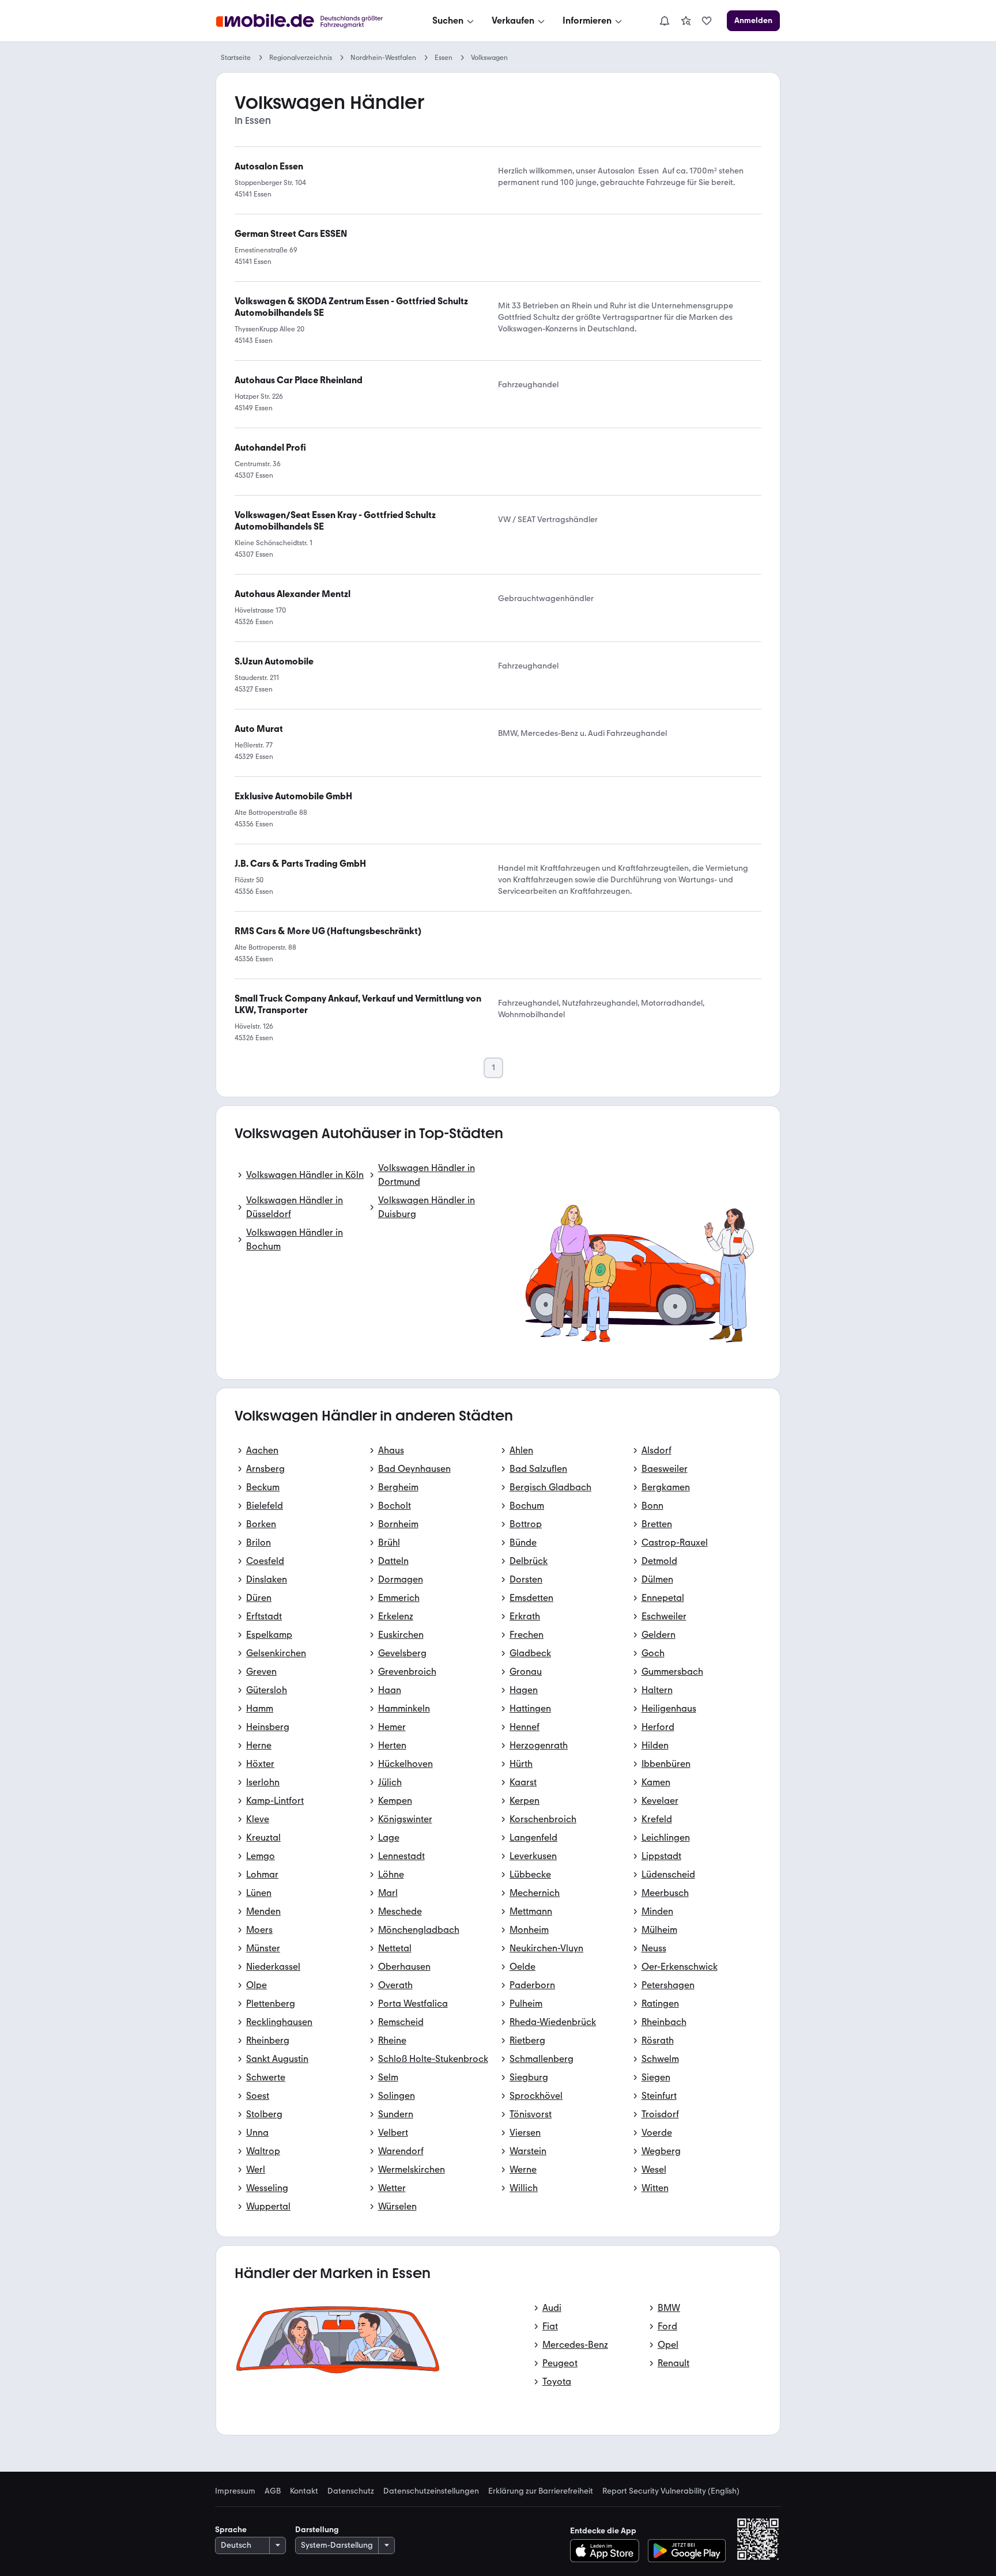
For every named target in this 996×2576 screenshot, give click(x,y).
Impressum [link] (235, 2491)
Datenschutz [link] (351, 2491)
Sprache (231, 2530)
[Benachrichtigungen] (664, 21)
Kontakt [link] (304, 2491)
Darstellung (317, 2530)
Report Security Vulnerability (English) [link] (671, 2491)
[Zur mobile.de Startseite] (310, 21)
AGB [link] (273, 2491)
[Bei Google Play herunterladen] (687, 2551)
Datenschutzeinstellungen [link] (431, 2491)
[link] (686, 21)
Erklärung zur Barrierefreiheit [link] (541, 2491)
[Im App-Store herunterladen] (608, 2551)
